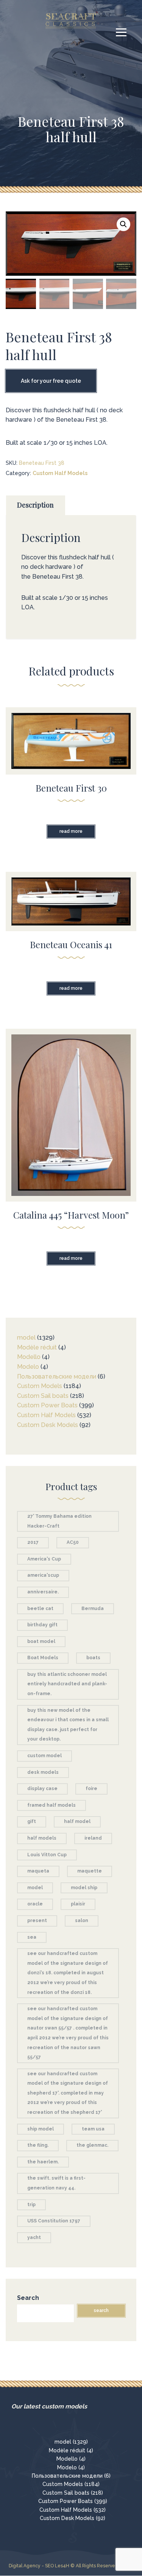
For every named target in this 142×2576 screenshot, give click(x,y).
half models (42, 1838)
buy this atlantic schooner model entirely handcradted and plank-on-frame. (67, 1684)
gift (32, 1821)
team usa (93, 2129)
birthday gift (42, 1625)
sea (32, 1937)
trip (31, 2205)
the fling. (38, 2145)
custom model (44, 1756)
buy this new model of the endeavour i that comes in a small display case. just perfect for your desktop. (68, 1725)
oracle (35, 1904)
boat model (41, 1641)
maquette (90, 1871)
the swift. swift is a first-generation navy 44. (56, 2183)
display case (42, 1789)
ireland (93, 1838)
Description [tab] (35, 505)
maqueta (38, 1871)
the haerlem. (43, 2162)
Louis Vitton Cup (47, 1855)
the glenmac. (92, 2145)
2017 (33, 1542)
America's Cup (44, 1559)
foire (91, 1789)
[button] (123, 224)
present (37, 1921)
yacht (34, 2238)
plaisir (78, 1904)
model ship (84, 1888)
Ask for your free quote (51, 381)
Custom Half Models (60, 473)
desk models (43, 1772)
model (35, 1888)
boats (93, 1658)
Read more (71, 831)
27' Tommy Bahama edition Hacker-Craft (59, 1521)
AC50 (73, 1542)
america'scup (43, 1575)
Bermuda (93, 1609)
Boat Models (43, 1658)
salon (82, 1921)
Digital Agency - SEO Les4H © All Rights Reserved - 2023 (71, 2566)
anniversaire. (43, 1592)
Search (28, 2298)
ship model (41, 2129)
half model (77, 1821)
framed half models (51, 1805)
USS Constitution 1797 (54, 2221)
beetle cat (40, 1609)
